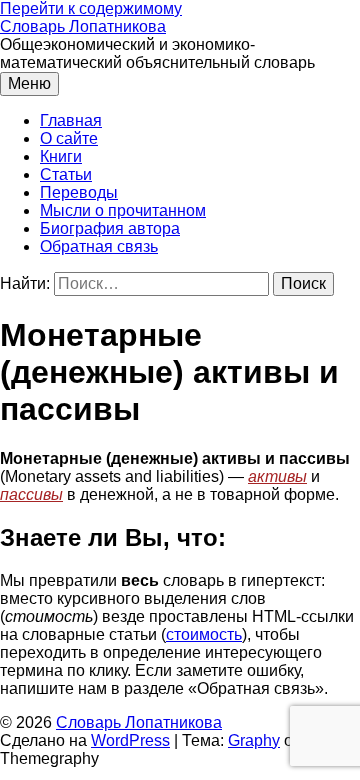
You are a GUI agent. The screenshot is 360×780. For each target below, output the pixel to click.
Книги (61, 156)
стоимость (204, 634)
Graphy (254, 740)
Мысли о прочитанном (123, 210)
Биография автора (110, 228)
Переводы (79, 192)
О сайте (69, 138)
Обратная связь (99, 246)
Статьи (66, 174)
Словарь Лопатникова (83, 26)
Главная (71, 120)
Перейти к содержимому (91, 8)
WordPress (130, 740)
